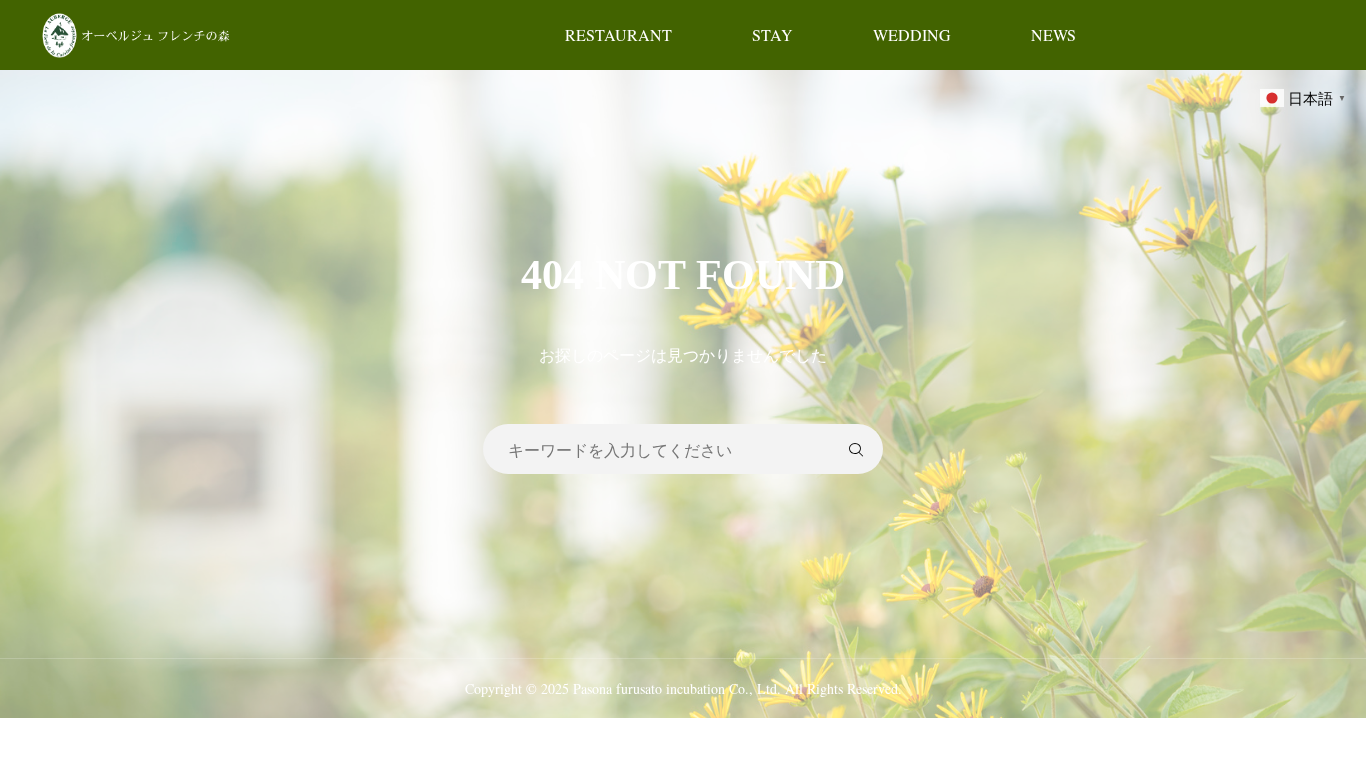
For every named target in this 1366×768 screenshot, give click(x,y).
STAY (772, 34)
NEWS (1053, 34)
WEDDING (912, 34)
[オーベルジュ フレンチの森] (138, 35)
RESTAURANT (618, 34)
